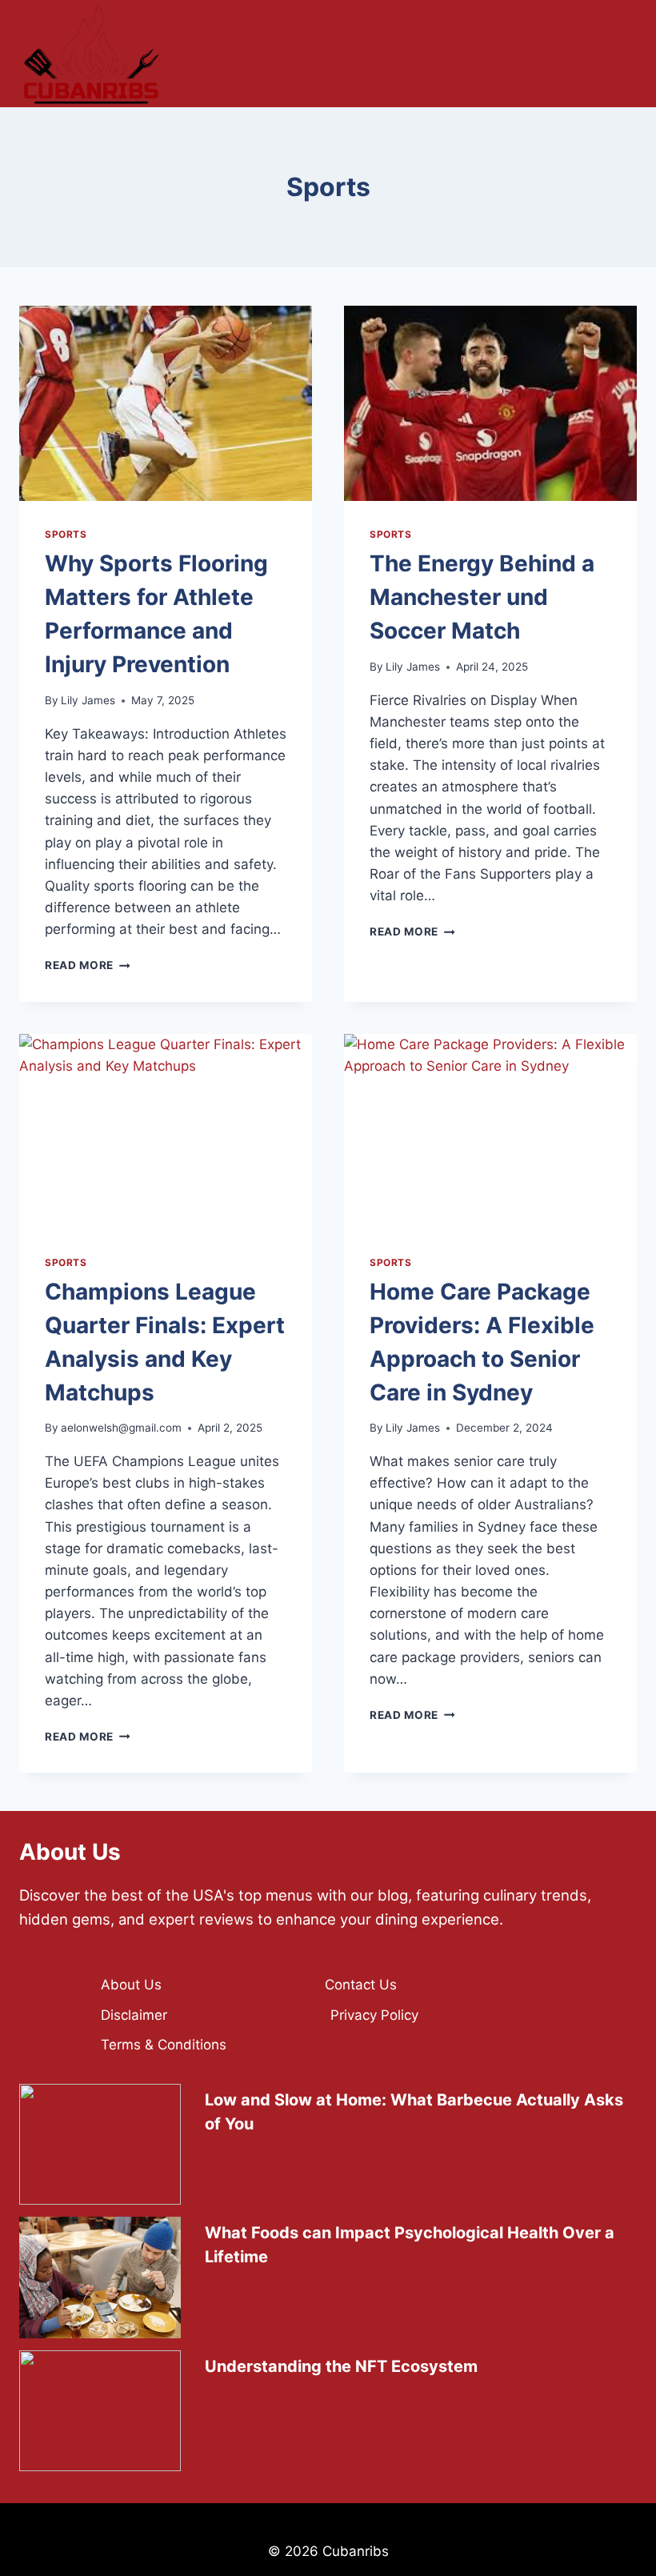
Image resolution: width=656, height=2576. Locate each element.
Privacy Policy (374, 2015)
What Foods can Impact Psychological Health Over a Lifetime (410, 2245)
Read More (88, 965)
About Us (131, 1985)
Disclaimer (134, 2015)
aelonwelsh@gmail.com (121, 1428)
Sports (66, 534)
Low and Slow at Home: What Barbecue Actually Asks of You (414, 2112)
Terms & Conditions (164, 2045)
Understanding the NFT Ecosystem (341, 2366)
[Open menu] (616, 54)
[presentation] (166, 403)
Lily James (88, 700)
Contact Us (361, 1985)
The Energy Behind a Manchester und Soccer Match (482, 597)
